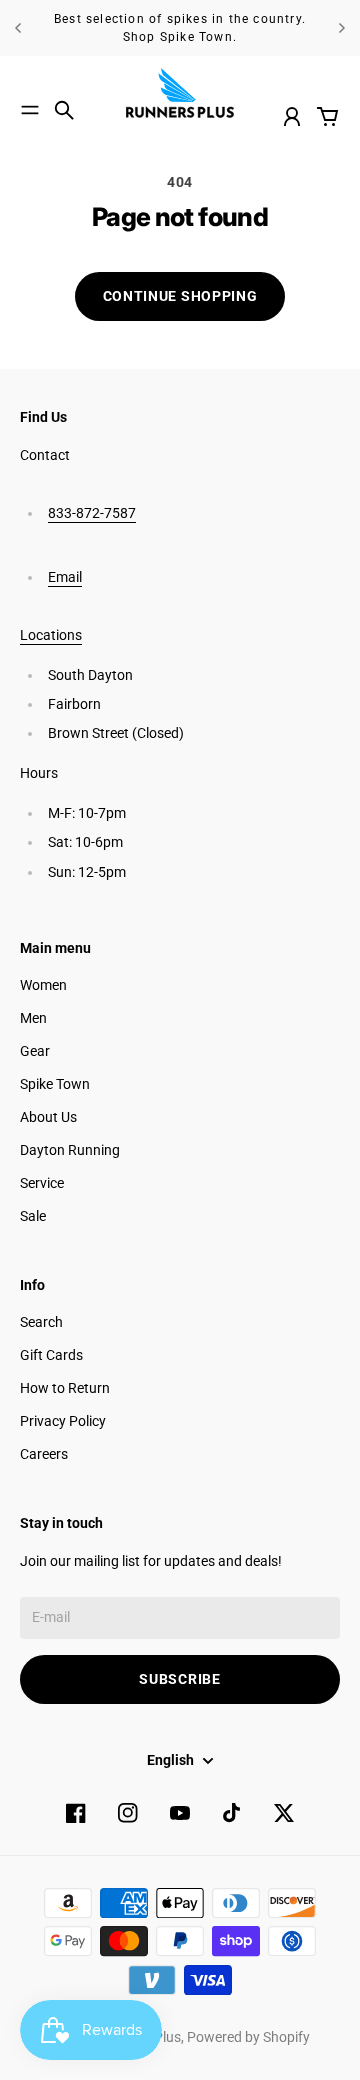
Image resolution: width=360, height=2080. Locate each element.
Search (41, 1322)
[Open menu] (30, 110)
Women (43, 985)
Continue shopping (180, 296)
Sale (33, 1216)
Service (42, 1183)
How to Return (65, 1388)
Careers (44, 1454)
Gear (35, 1051)
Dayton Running (70, 1150)
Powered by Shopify (248, 2037)
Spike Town (55, 1084)
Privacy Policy (63, 1421)
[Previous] (18, 28)
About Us (48, 1117)
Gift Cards (51, 1355)
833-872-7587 (92, 513)
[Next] (342, 28)
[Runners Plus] (180, 93)
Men (33, 1018)
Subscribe (179, 1679)
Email (65, 577)
